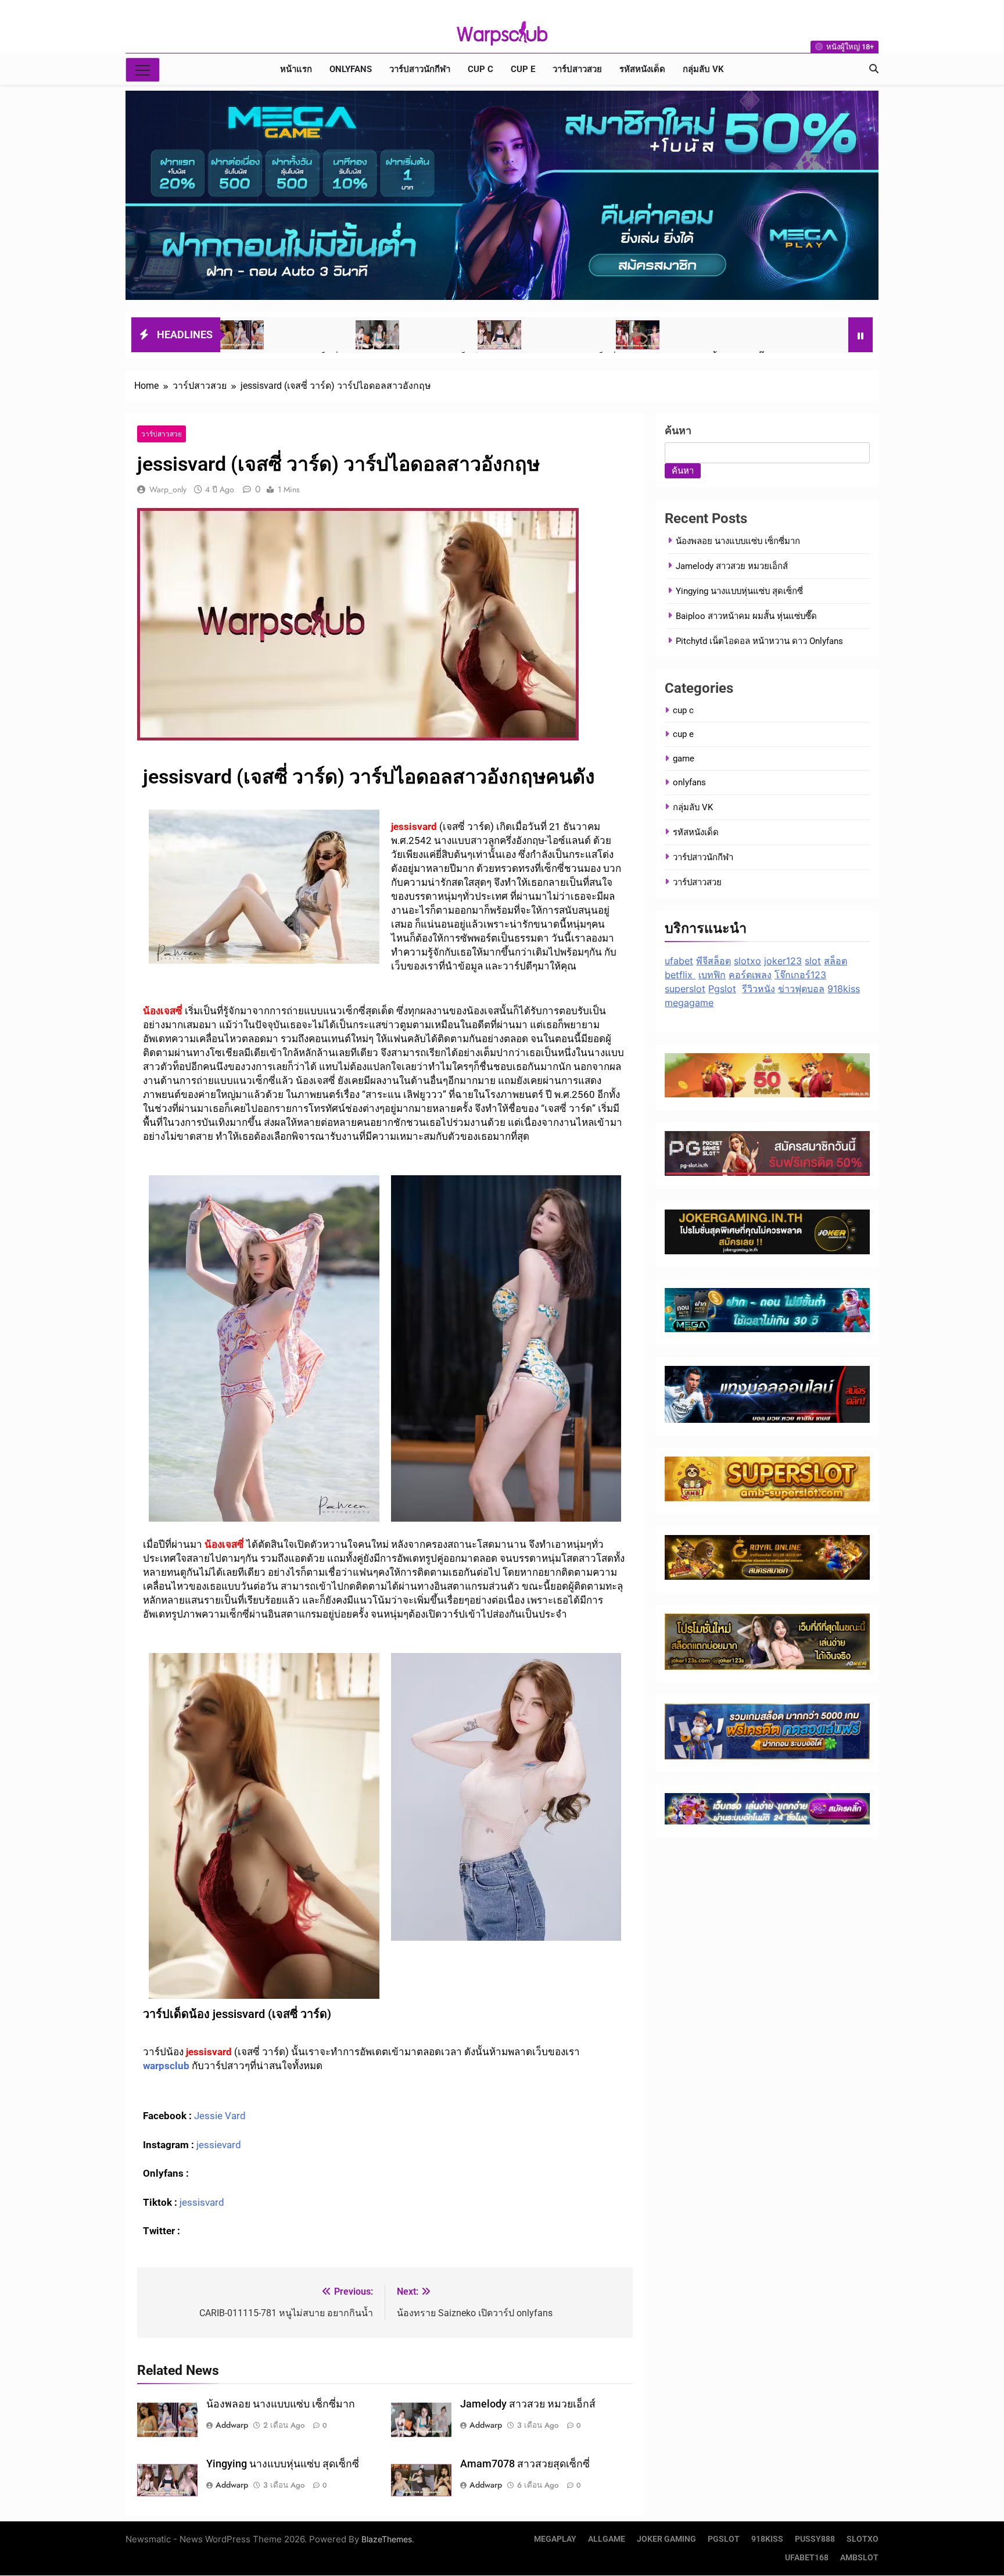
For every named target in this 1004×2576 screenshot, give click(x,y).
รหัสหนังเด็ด (642, 69)
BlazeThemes (387, 2539)
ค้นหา (678, 430)
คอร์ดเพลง (750, 975)
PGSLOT (724, 2539)
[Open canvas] (143, 70)
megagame (689, 1003)
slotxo (747, 961)
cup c (481, 69)
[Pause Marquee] (860, 335)
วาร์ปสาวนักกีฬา (420, 69)
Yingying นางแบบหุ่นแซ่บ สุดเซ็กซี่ (283, 2464)
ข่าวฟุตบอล (801, 989)
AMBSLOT (859, 2558)
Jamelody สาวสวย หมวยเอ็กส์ (528, 2404)
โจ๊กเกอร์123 (800, 975)
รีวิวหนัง (759, 989)
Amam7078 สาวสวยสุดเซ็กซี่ (525, 2464)
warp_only (168, 489)
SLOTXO (863, 2539)
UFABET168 (807, 2558)
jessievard (219, 2145)
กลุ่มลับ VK (703, 69)
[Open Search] (874, 69)
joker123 (783, 961)
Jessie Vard (220, 2116)
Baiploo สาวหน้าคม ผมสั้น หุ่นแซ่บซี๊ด (746, 616)
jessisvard (201, 2202)
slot (813, 961)
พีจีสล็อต (713, 961)
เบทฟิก (712, 975)
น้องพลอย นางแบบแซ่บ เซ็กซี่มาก (281, 2404)
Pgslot (722, 989)
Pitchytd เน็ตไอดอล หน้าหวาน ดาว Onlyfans (759, 641)
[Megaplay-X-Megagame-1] (502, 195)
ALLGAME (607, 2539)
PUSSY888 (815, 2539)
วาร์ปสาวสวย (577, 69)
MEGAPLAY (555, 2539)
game (684, 759)
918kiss (844, 989)
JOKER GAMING (666, 2539)
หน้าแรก (296, 69)
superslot (685, 989)
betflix (680, 975)
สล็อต (836, 961)
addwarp (232, 2425)
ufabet (679, 961)
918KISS (767, 2539)
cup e (523, 69)
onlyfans (351, 69)
